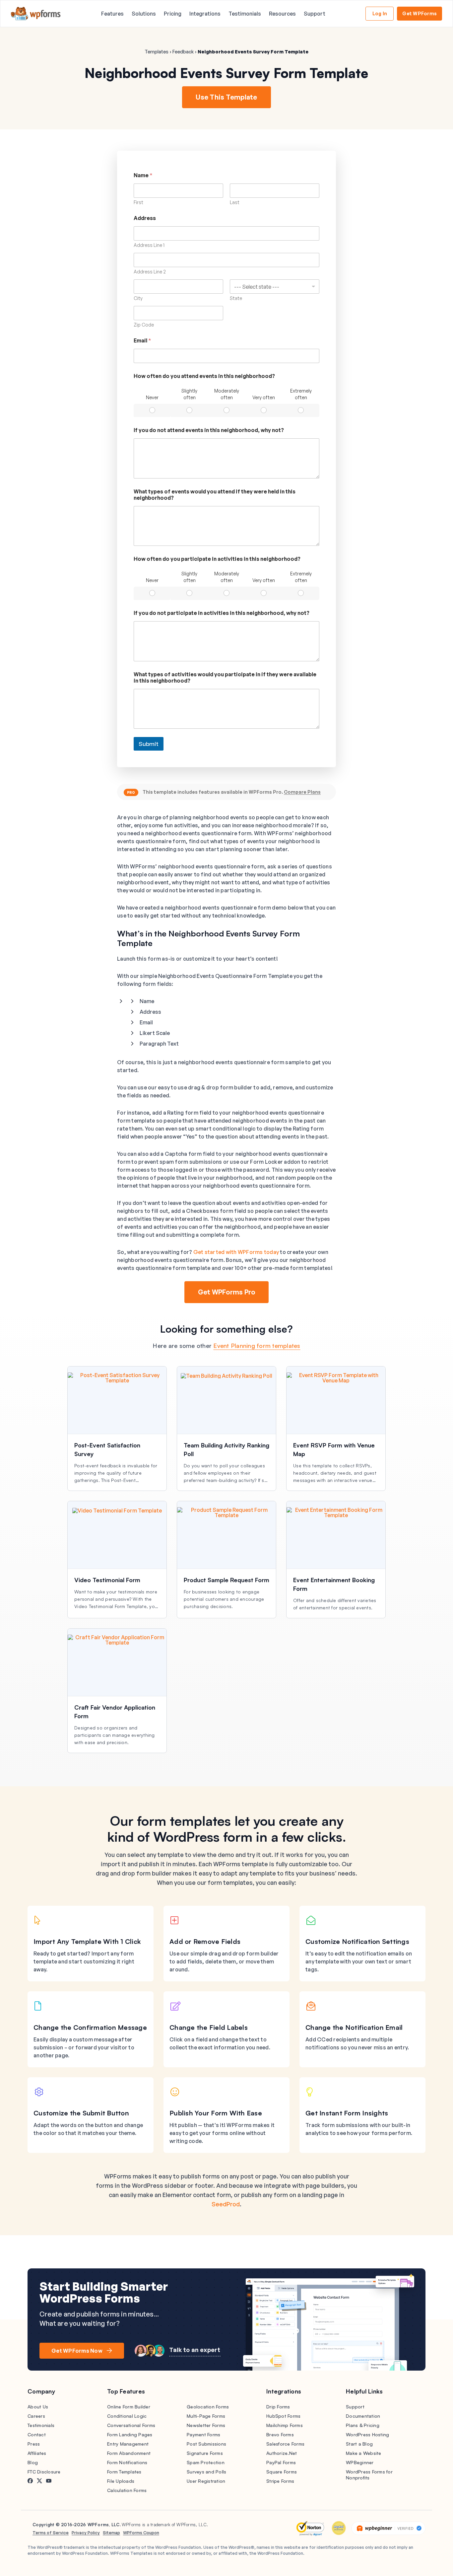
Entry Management (128, 2444)
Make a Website (364, 2453)
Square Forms (282, 2472)
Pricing (173, 14)
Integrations (205, 14)
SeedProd (226, 2204)
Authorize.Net (282, 2453)
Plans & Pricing (363, 2425)
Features (112, 14)
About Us (38, 2407)
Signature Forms (205, 2453)
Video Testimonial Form (107, 1580)
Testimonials (245, 14)
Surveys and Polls (206, 2472)
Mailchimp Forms (285, 2425)
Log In (380, 13)
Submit (149, 744)
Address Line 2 (150, 272)
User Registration (206, 2481)
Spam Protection (206, 2462)
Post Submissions (206, 2444)
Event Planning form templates (257, 1346)
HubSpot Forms (283, 2416)
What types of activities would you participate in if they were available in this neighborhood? (225, 678)
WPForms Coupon (141, 2533)
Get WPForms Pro (227, 1292)
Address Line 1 (149, 245)
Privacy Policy (86, 2533)
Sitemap (111, 2533)
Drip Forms (278, 2407)
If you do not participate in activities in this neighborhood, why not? (222, 613)
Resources (282, 14)
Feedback (183, 52)
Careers (36, 2416)
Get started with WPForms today (236, 1252)
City (138, 298)
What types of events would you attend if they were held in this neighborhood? (215, 495)
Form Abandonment (129, 2453)
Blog (33, 2462)
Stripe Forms (280, 2481)
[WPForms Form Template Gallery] (36, 14)
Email (142, 341)
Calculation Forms (127, 2490)
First (138, 202)
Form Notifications (127, 2462)
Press (34, 2444)
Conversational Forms (131, 2425)
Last (235, 202)
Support (315, 14)
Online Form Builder (129, 2407)
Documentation (363, 2416)
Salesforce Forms (285, 2444)
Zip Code (144, 325)
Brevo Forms (280, 2434)
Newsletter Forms (206, 2425)
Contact (37, 2434)
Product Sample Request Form (227, 1580)
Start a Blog (359, 2444)
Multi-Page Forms (206, 2416)
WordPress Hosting (367, 2434)
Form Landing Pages (130, 2434)
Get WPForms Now (77, 2351)
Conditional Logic (127, 2416)
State (236, 298)
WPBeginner (360, 2462)
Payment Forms (203, 2434)
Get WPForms (420, 13)
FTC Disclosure (44, 2472)
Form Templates (124, 2472)
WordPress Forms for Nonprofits (369, 2475)
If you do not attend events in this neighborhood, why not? (209, 430)
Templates (157, 52)
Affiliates (37, 2453)
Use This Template (226, 97)
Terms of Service (51, 2533)
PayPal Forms (281, 2462)
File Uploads (121, 2481)
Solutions (144, 14)
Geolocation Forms (208, 2407)
